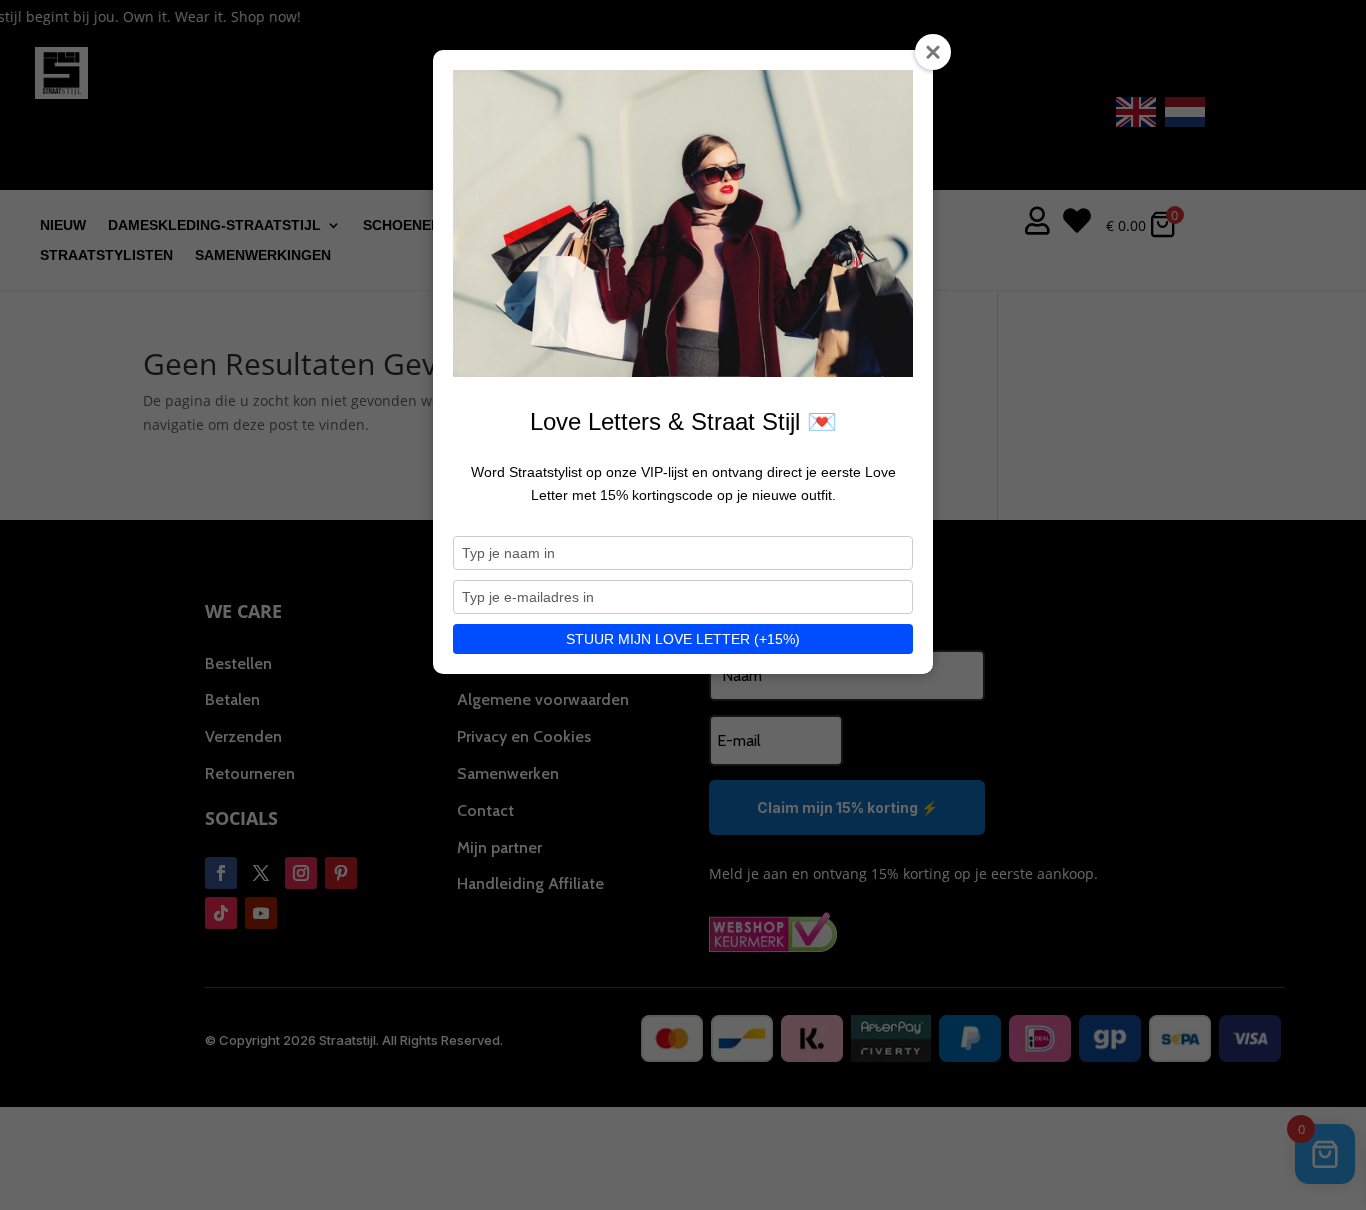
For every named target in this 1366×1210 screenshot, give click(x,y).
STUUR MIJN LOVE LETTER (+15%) (683, 639)
